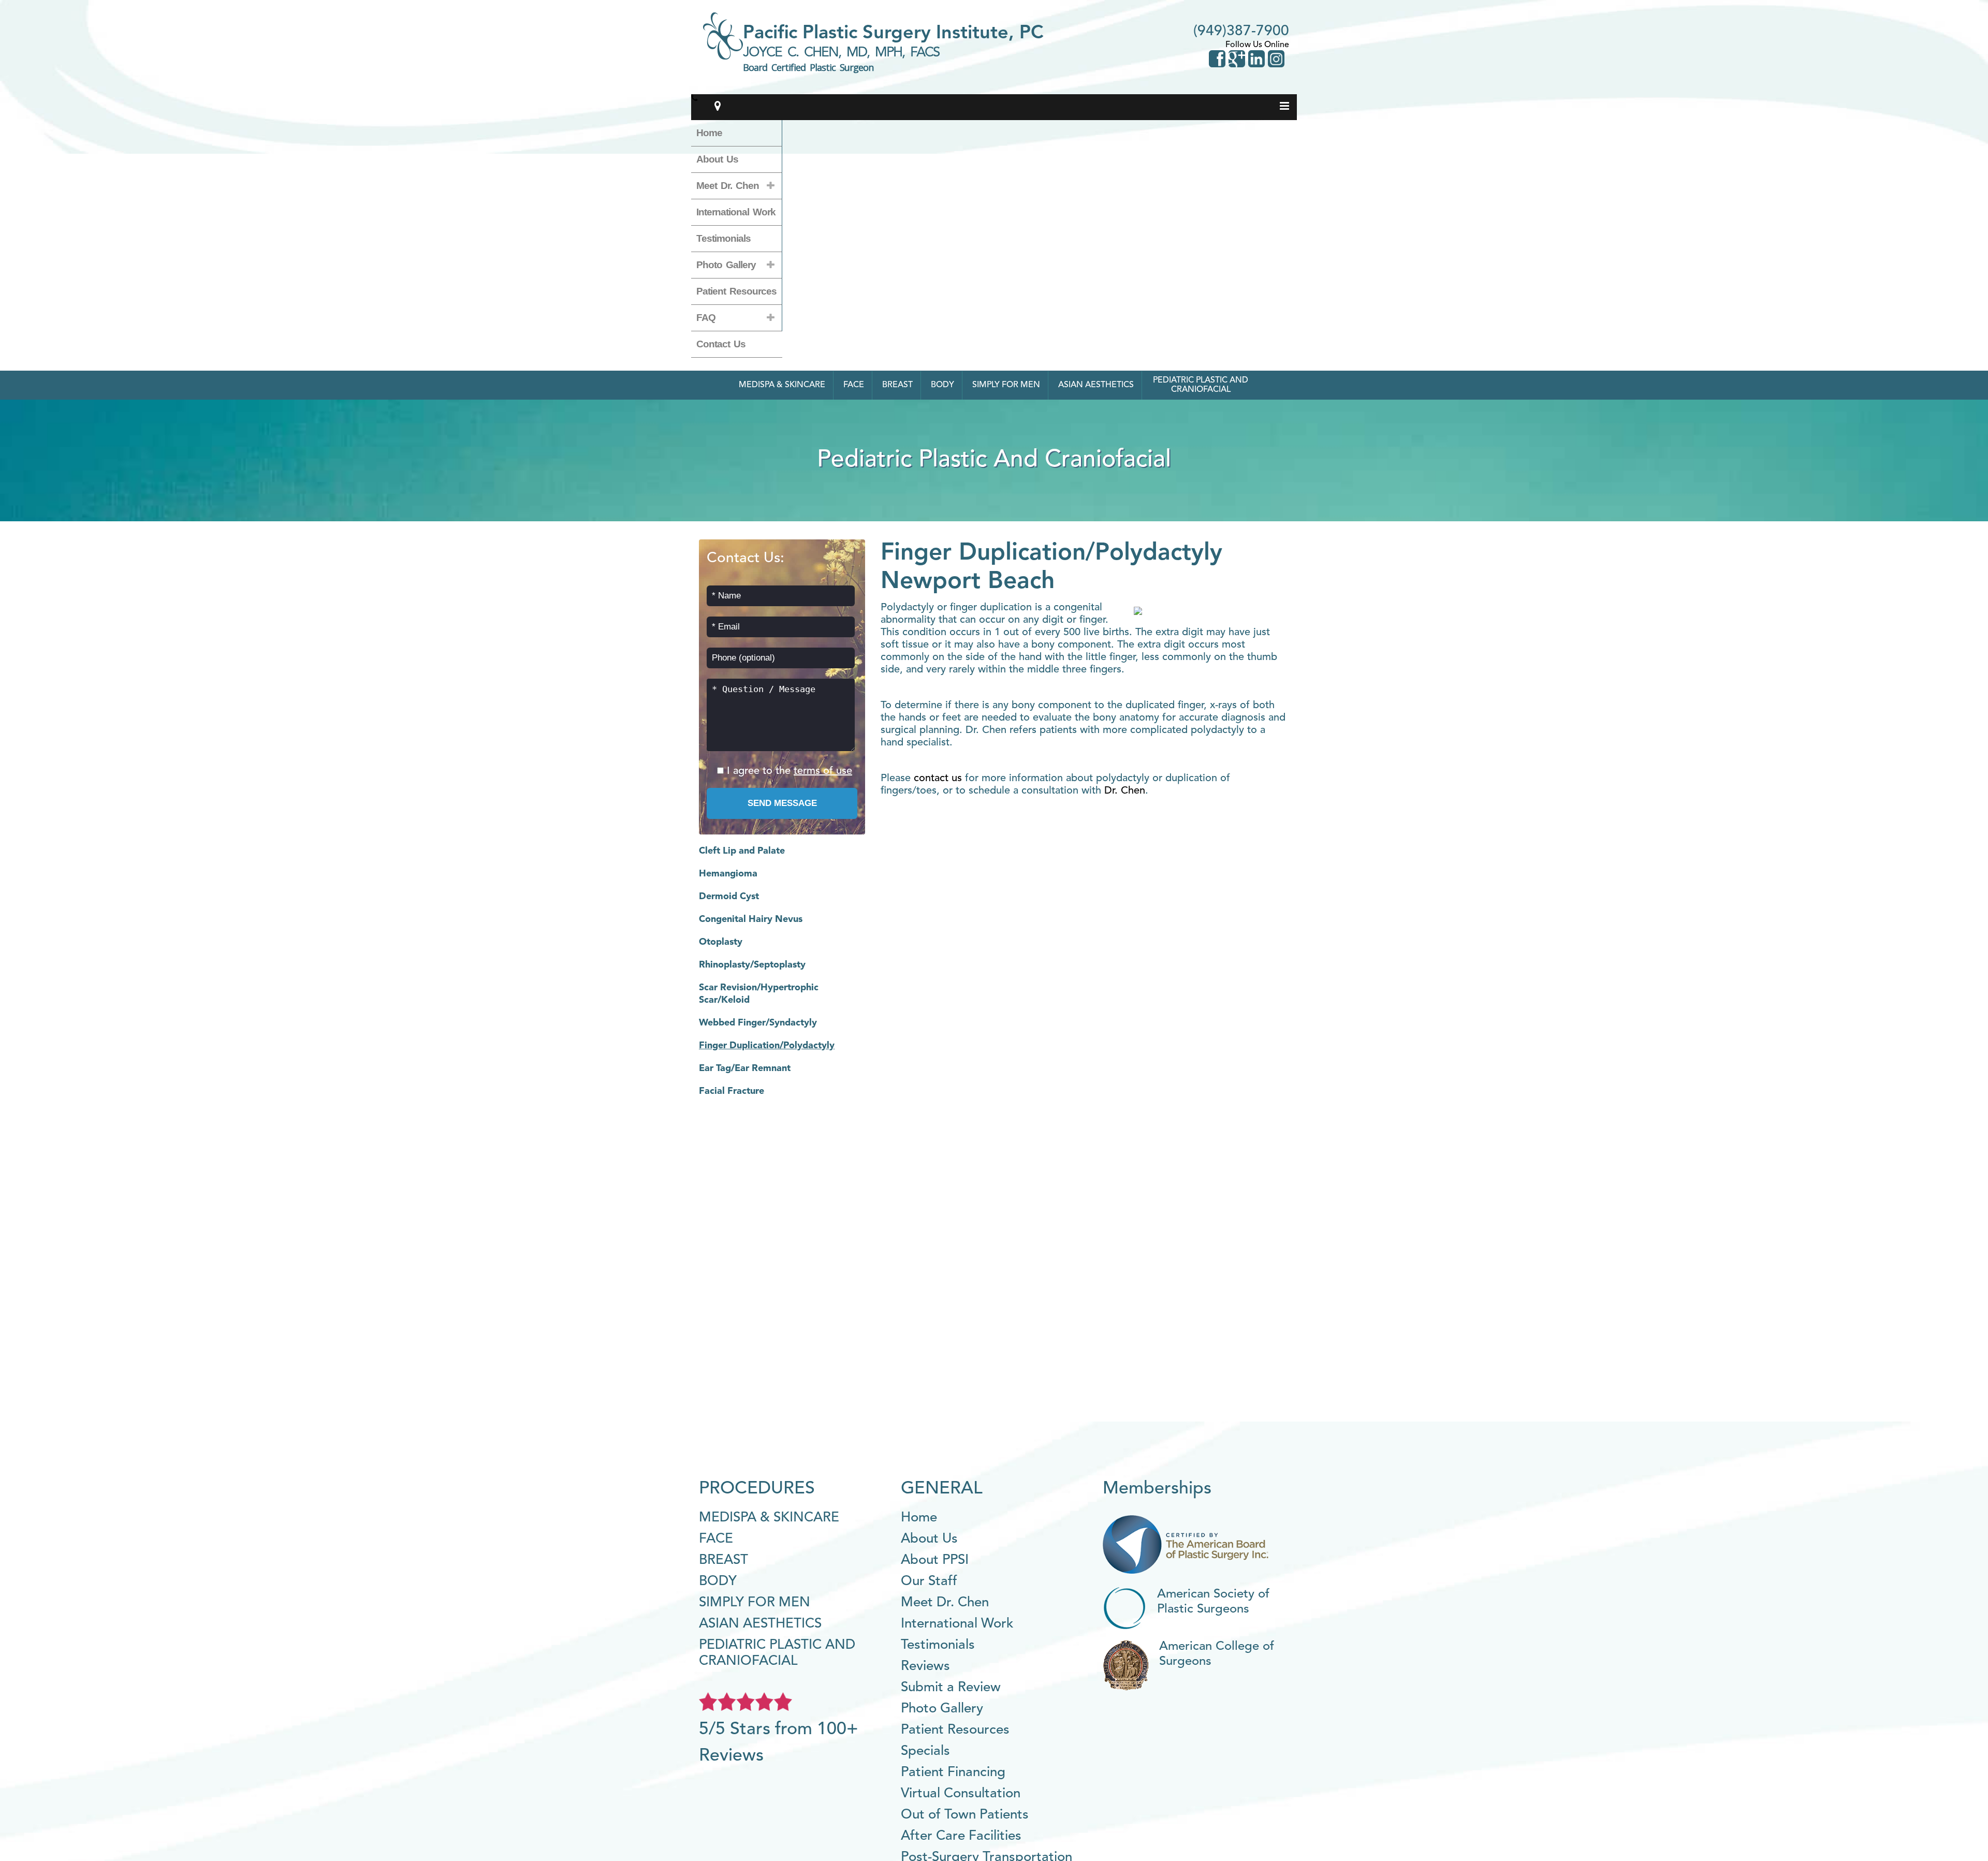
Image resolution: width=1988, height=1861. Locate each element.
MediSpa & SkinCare (782, 385)
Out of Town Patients (965, 1815)
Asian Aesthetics (1096, 385)
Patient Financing (953, 1772)
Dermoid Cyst (729, 897)
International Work (736, 212)
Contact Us (721, 344)
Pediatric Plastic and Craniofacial (1201, 385)
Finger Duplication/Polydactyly (767, 1046)
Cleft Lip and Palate (742, 851)
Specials (925, 1751)
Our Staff (929, 1581)
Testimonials (723, 238)
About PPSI (935, 1560)
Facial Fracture (732, 1091)
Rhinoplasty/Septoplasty (752, 965)
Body (942, 385)
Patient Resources (736, 291)
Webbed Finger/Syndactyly (758, 1023)
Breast (897, 385)
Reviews (925, 1666)
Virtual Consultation (961, 1794)
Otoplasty (721, 942)
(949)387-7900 (1241, 32)
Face (854, 385)
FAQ (706, 318)
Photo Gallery (726, 265)
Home (709, 133)
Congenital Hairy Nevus (751, 919)
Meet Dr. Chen (728, 186)
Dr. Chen (1125, 791)
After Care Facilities (961, 1836)
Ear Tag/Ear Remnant (745, 1068)
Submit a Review (951, 1688)
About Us (717, 159)
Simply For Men (1006, 385)
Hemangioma (728, 874)
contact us (938, 779)
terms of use (823, 771)
